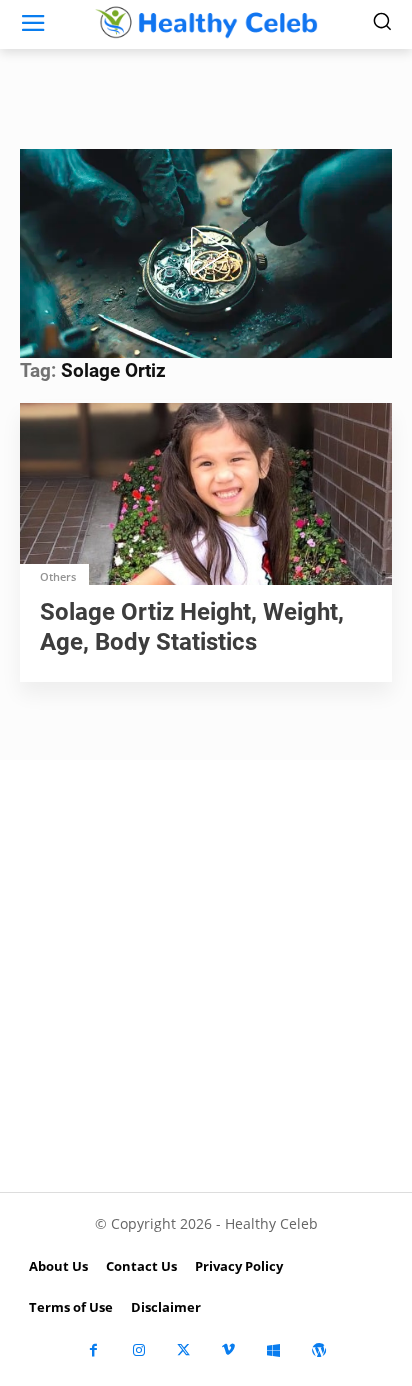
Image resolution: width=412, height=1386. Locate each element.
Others (58, 576)
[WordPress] (318, 1350)
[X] (183, 1350)
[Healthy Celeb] (205, 22)
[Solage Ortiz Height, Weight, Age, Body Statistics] (206, 496)
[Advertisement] (206, 976)
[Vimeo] (228, 1350)
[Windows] (273, 1350)
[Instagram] (138, 1350)
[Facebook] (93, 1350)
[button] (206, 251)
